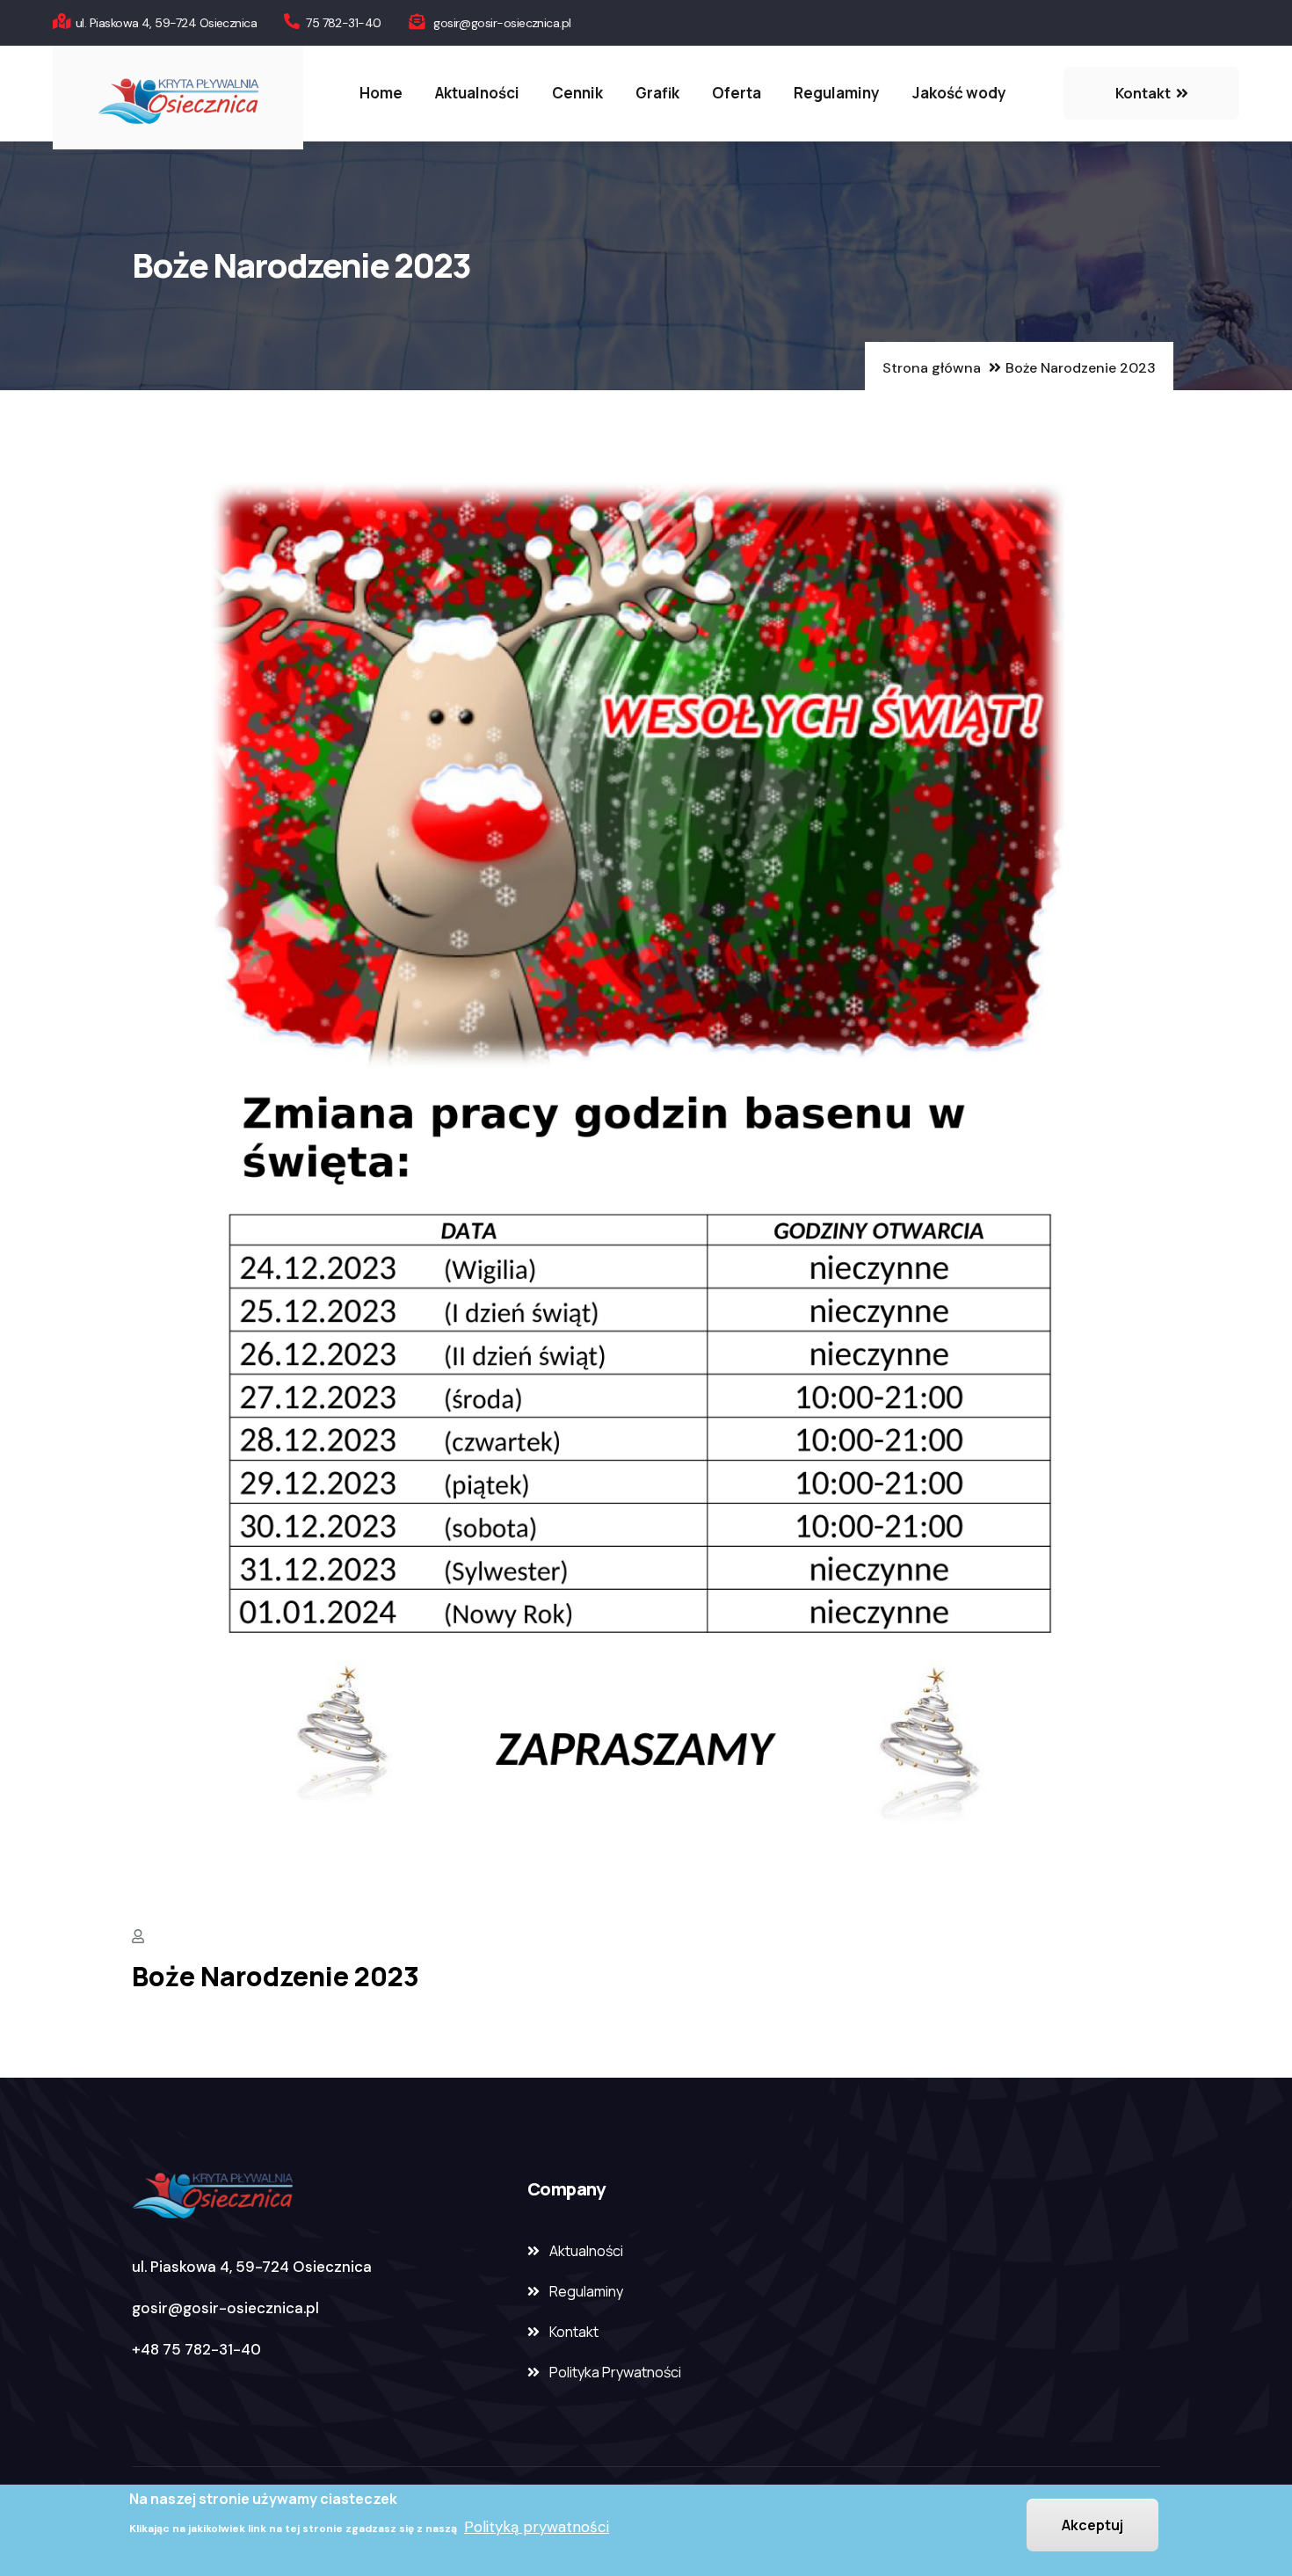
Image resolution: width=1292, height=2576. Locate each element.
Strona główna (932, 368)
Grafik (657, 93)
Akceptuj (1092, 2525)
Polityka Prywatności (615, 2372)
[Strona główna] (178, 98)
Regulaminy (837, 93)
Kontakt (574, 2332)
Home (381, 93)
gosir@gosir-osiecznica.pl (225, 2308)
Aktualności (477, 93)
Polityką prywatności (537, 2526)
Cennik (577, 93)
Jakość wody (959, 93)
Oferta (737, 93)
